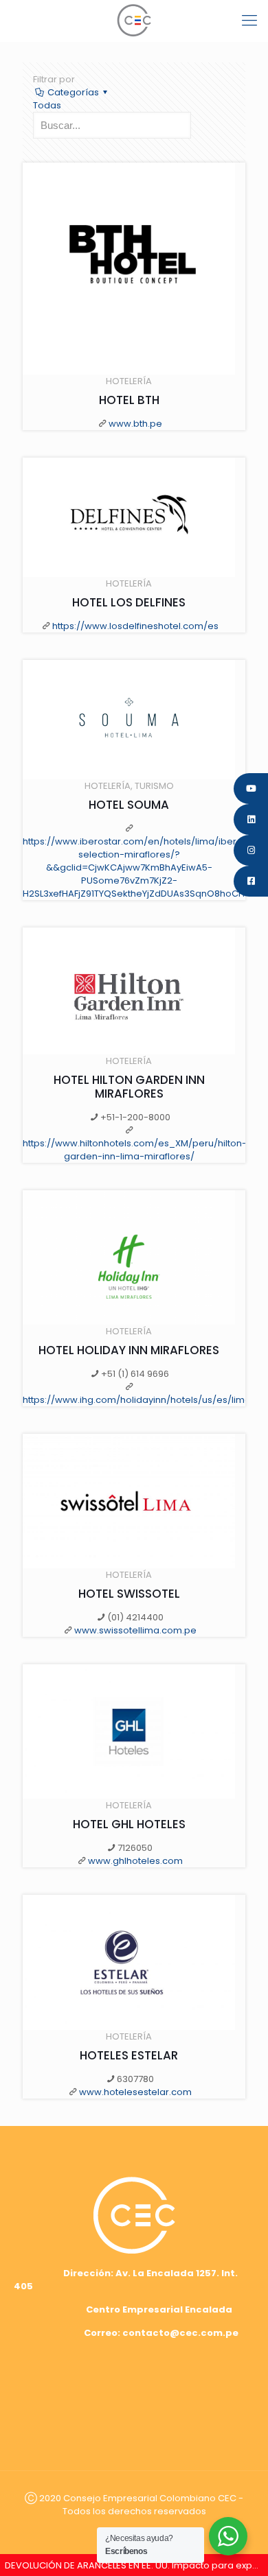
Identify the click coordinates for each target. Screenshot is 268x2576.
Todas (47, 105)
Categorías (73, 92)
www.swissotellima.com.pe (135, 1630)
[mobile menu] (249, 21)
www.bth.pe (135, 424)
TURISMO (154, 786)
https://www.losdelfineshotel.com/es (135, 626)
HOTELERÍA (129, 381)
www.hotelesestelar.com (135, 2092)
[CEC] (134, 21)
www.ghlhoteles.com (135, 1861)
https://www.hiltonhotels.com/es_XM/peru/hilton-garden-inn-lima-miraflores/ (135, 1150)
